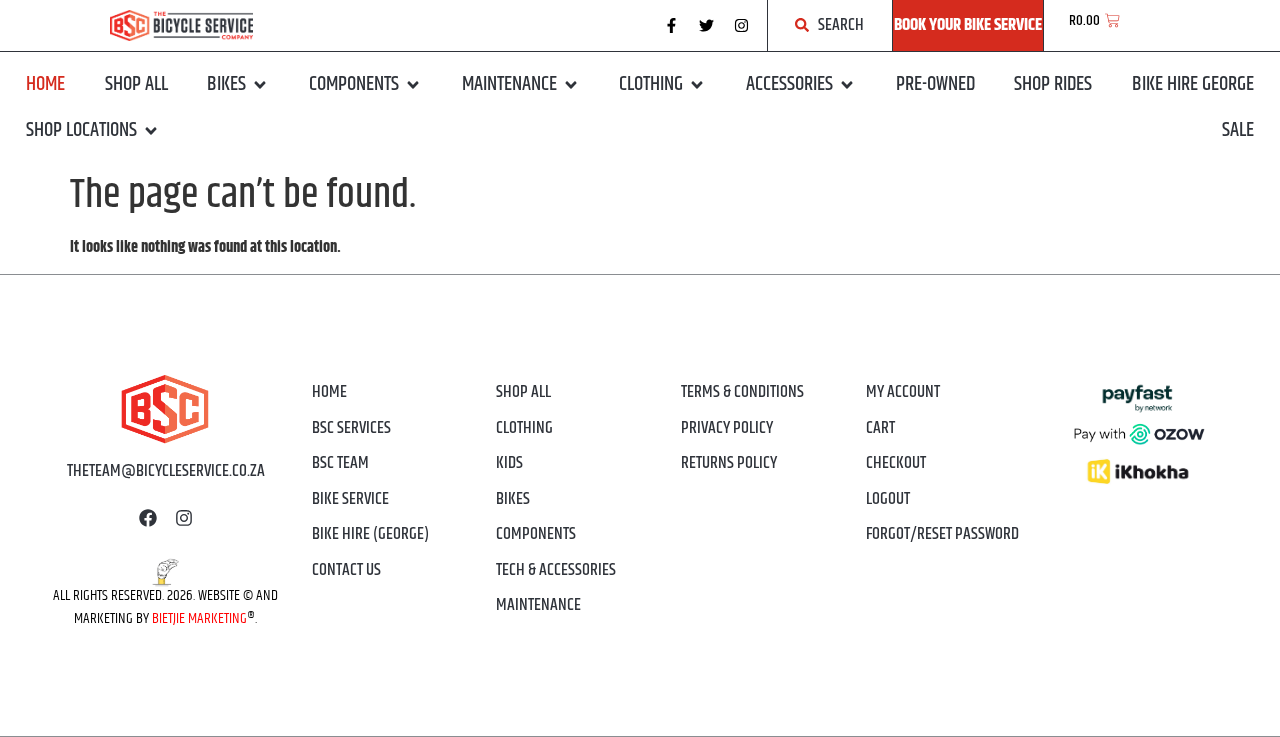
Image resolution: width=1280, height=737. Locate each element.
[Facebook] (148, 518)
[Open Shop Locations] (151, 131)
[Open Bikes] (260, 85)
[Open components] (413, 85)
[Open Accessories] (847, 85)
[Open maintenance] (571, 85)
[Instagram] (742, 25)
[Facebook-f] (672, 25)
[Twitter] (707, 25)
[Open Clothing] (697, 85)
